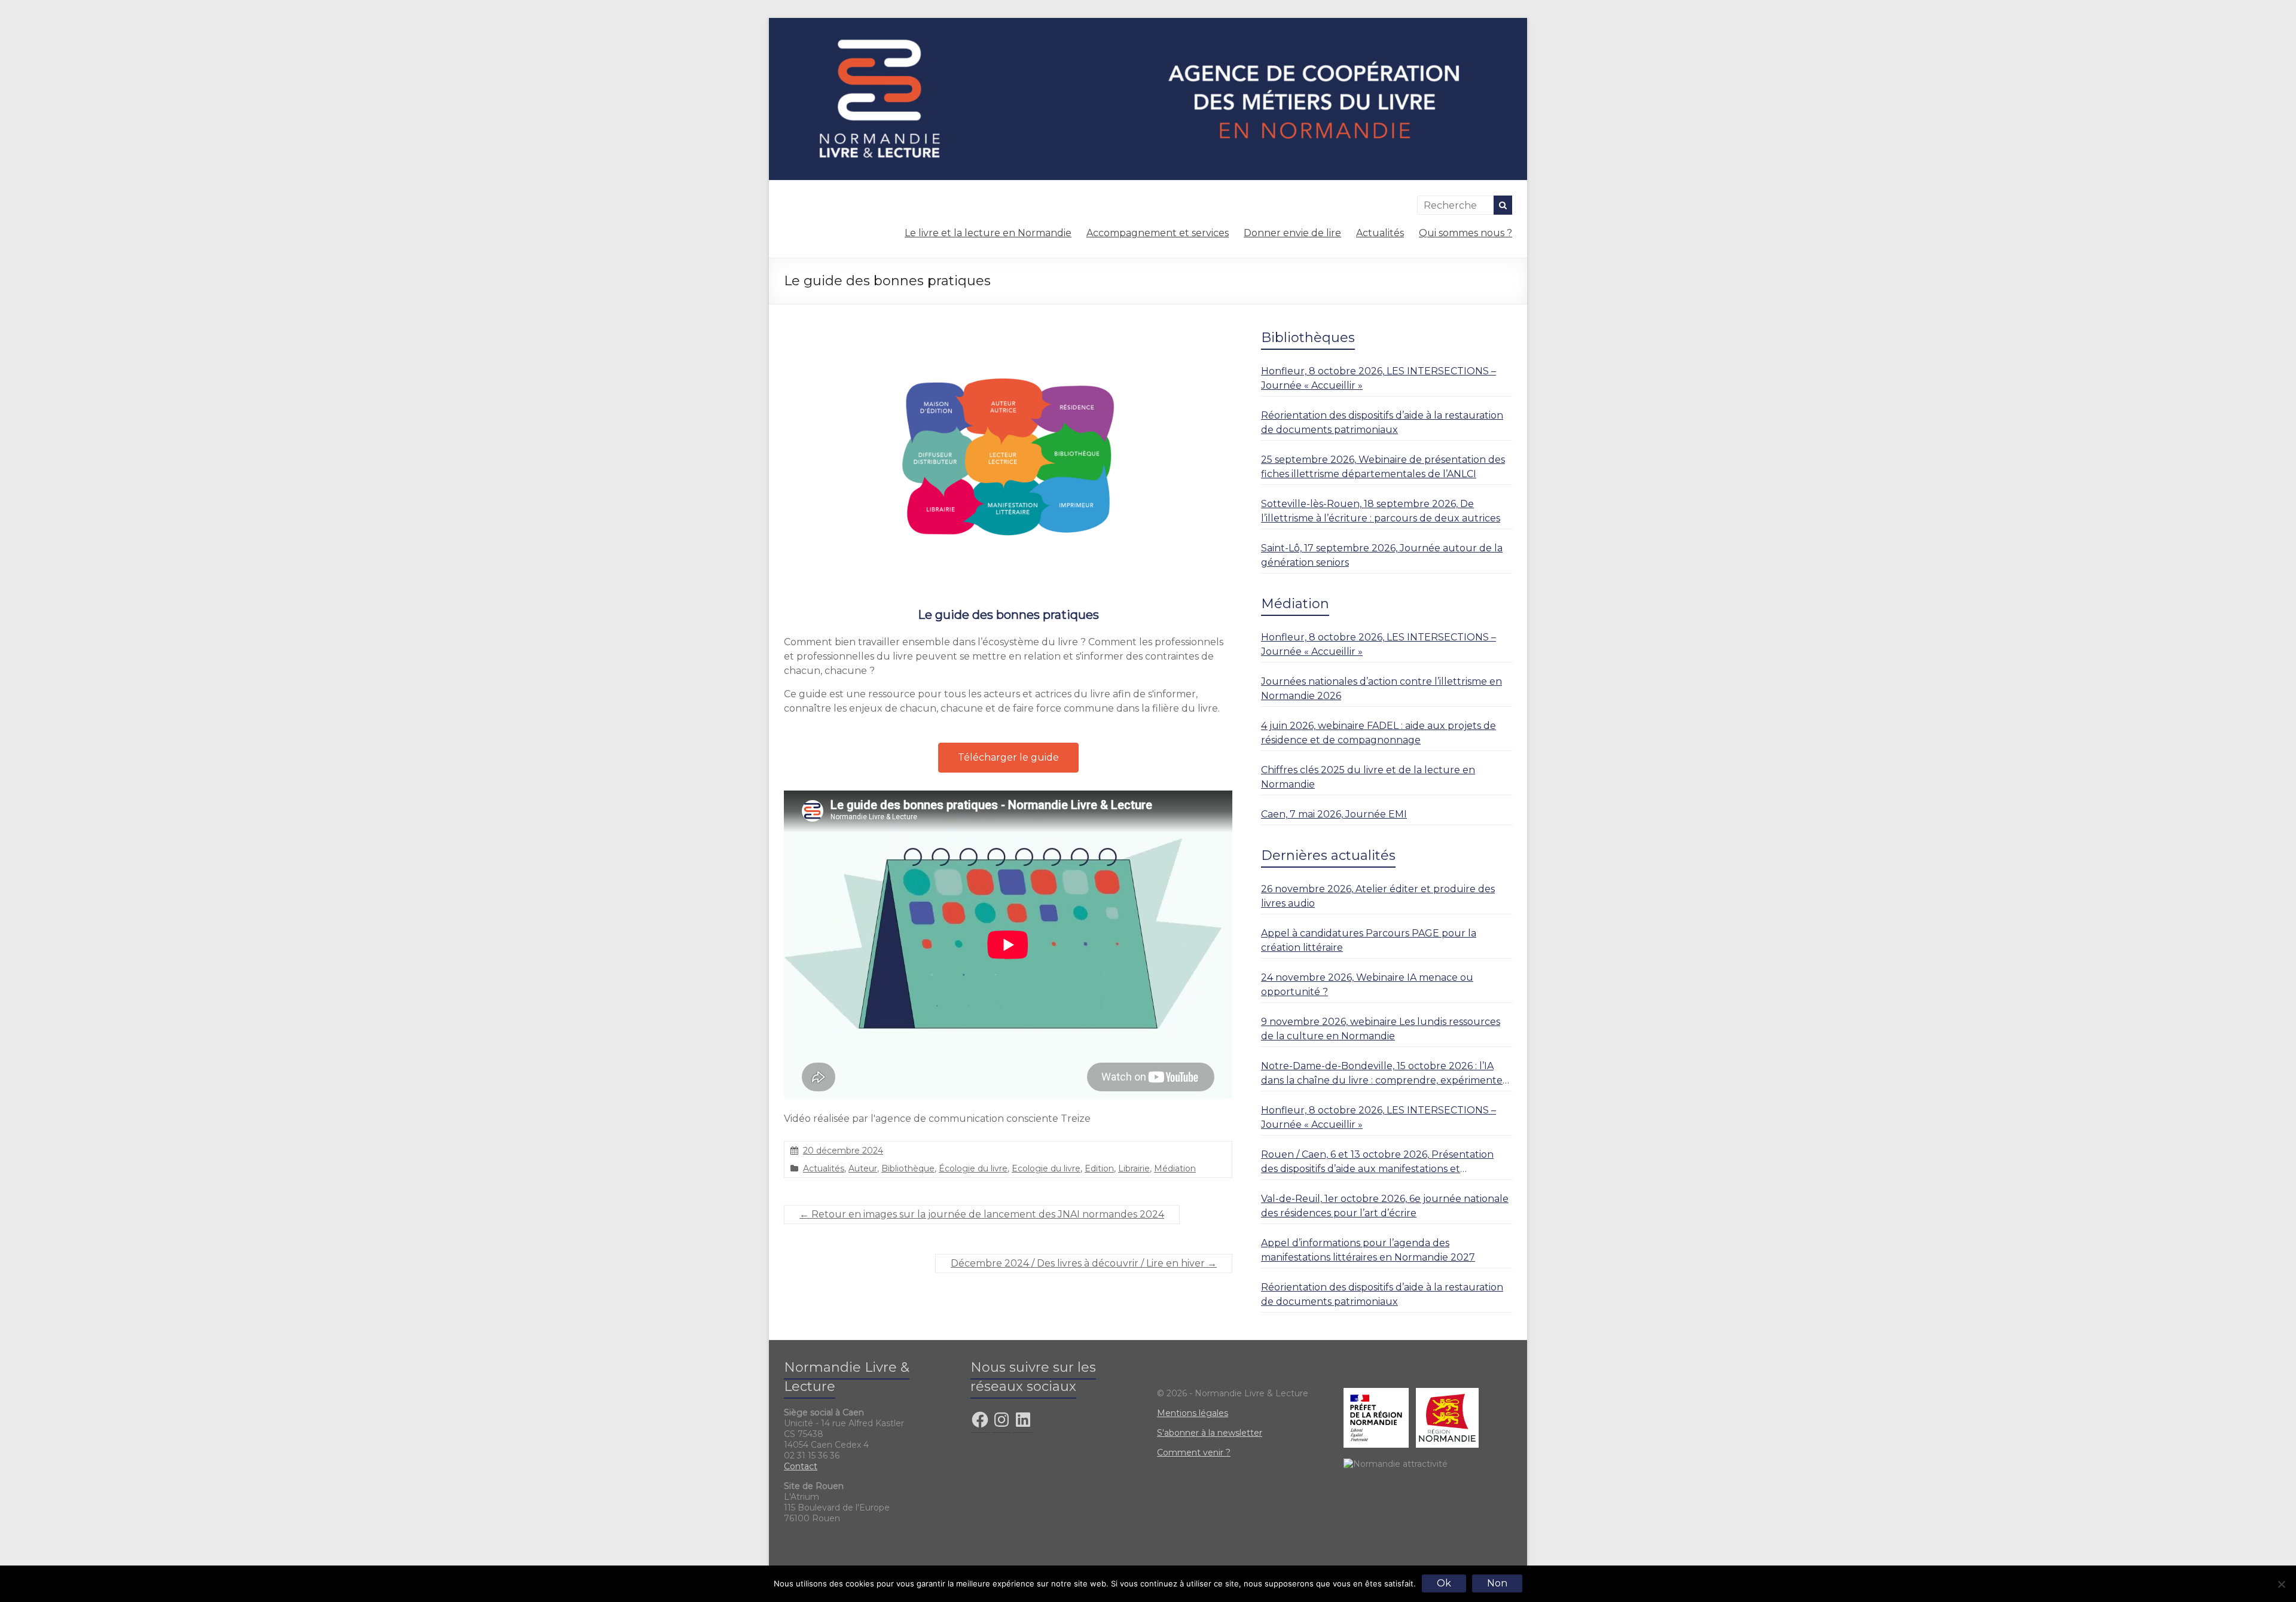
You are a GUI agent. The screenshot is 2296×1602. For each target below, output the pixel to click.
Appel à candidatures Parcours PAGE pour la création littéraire (1369, 940)
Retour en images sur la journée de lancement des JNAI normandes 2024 (982, 1214)
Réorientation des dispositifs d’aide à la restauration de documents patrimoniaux (1382, 422)
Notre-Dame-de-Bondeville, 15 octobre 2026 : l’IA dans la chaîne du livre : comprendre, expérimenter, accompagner (1385, 1074)
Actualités (1380, 233)
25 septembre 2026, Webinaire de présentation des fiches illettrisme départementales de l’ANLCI (1383, 467)
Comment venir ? (1194, 1453)
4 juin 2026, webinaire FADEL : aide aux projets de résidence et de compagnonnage (1378, 733)
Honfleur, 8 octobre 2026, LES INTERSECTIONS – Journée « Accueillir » (1378, 378)
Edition (1099, 1168)
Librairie (1134, 1168)
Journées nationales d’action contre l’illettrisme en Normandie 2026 (1381, 689)
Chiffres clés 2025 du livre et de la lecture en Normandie (1368, 777)
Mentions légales (1193, 1413)
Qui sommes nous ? (1465, 233)
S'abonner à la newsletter (1210, 1433)
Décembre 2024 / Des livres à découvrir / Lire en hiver (1084, 1263)
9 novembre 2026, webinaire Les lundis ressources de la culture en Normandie (1381, 1029)
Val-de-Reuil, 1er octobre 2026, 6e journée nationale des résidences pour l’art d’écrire (1385, 1206)
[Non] (2281, 1584)
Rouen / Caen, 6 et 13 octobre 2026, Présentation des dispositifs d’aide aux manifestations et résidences (1377, 1162)
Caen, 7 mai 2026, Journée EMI (1334, 814)
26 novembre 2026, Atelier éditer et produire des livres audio (1378, 896)
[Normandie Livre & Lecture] (1148, 24)
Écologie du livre (973, 1168)
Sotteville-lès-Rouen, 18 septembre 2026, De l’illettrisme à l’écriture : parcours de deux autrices (1381, 511)
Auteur (863, 1168)
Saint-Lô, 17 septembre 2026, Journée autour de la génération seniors (1382, 555)
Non (1497, 1583)
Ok (1444, 1583)
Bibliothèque (908, 1168)
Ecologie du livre (1046, 1168)
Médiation (1175, 1168)
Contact (801, 1466)
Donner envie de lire (1292, 233)
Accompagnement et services (1158, 233)
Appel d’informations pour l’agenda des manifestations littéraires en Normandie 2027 (1368, 1250)
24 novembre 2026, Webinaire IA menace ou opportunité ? (1367, 985)
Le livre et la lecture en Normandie (988, 233)
